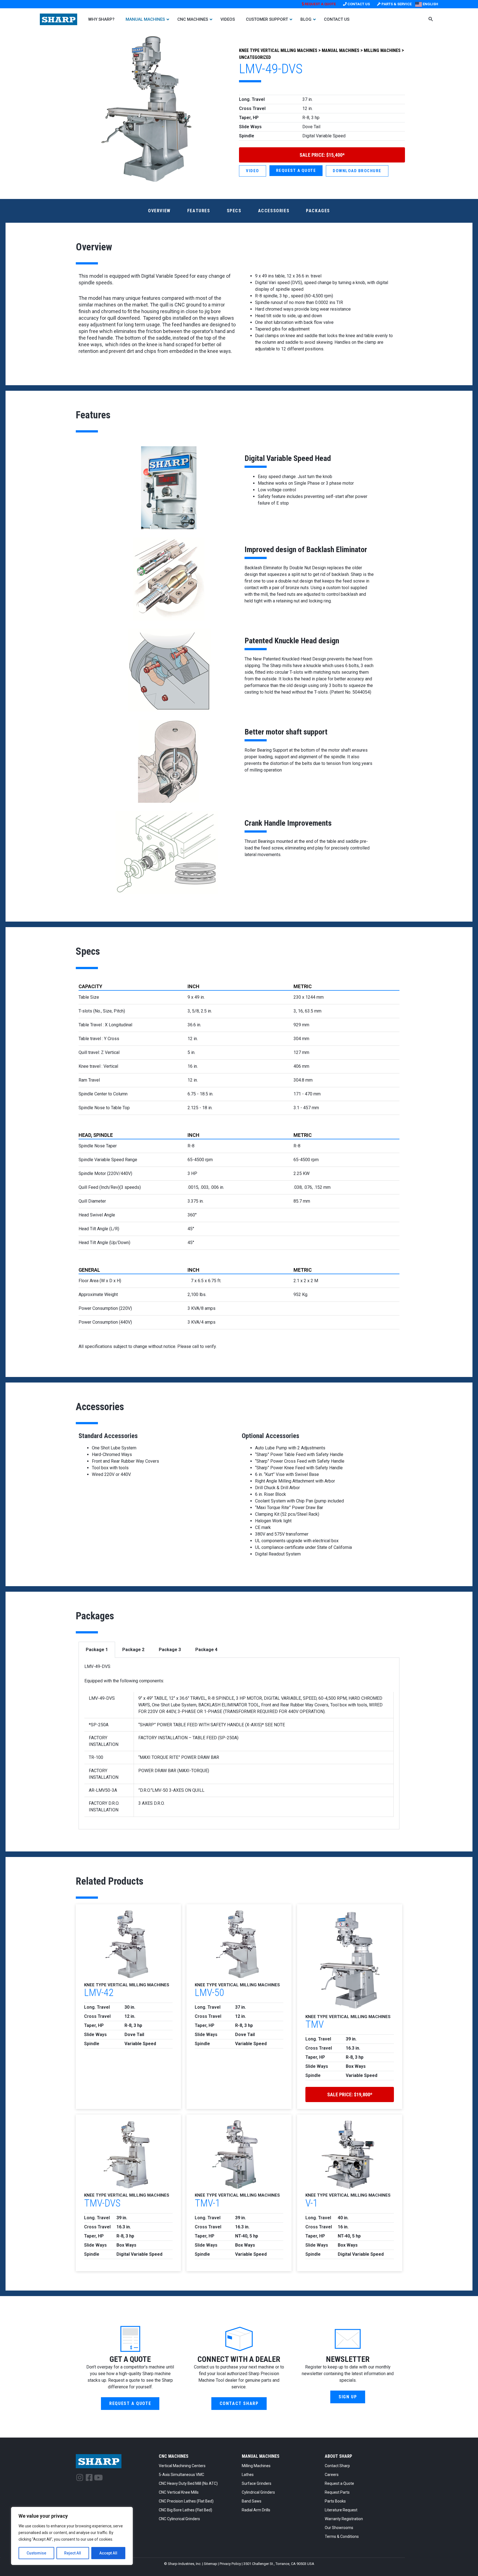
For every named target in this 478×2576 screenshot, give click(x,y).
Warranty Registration (344, 2519)
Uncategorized (255, 57)
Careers (332, 2475)
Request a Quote (339, 2483)
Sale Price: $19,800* (350, 2094)
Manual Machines (341, 50)
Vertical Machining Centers (182, 2466)
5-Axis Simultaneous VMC (181, 2475)
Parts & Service (396, 4)
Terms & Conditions (342, 2536)
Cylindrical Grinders (258, 2492)
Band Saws (252, 2501)
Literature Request (341, 2510)
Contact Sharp (337, 2466)
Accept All (108, 2553)
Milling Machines (382, 50)
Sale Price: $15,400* (322, 155)
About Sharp (338, 2456)
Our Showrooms (339, 2528)
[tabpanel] (239, 1744)
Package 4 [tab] (206, 1650)
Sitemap (211, 2564)
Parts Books (335, 2501)
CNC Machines (174, 2456)
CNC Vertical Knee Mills (179, 2492)
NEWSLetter (348, 2359)
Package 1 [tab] (97, 1650)
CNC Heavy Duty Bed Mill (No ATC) (188, 2483)
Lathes (248, 2475)
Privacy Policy (230, 2564)
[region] (72, 2536)
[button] (296, 171)
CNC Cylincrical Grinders (179, 2519)
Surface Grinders (257, 2483)
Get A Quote (130, 2359)
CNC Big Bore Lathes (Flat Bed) (185, 2510)
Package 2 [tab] (133, 1650)
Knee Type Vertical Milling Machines (278, 50)
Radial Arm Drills (256, 2510)
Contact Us (358, 4)
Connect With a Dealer (239, 2359)
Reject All (73, 2553)
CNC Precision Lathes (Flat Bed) (186, 2501)
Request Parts (337, 2492)
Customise (36, 2553)
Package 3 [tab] (170, 1650)
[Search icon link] (431, 20)
